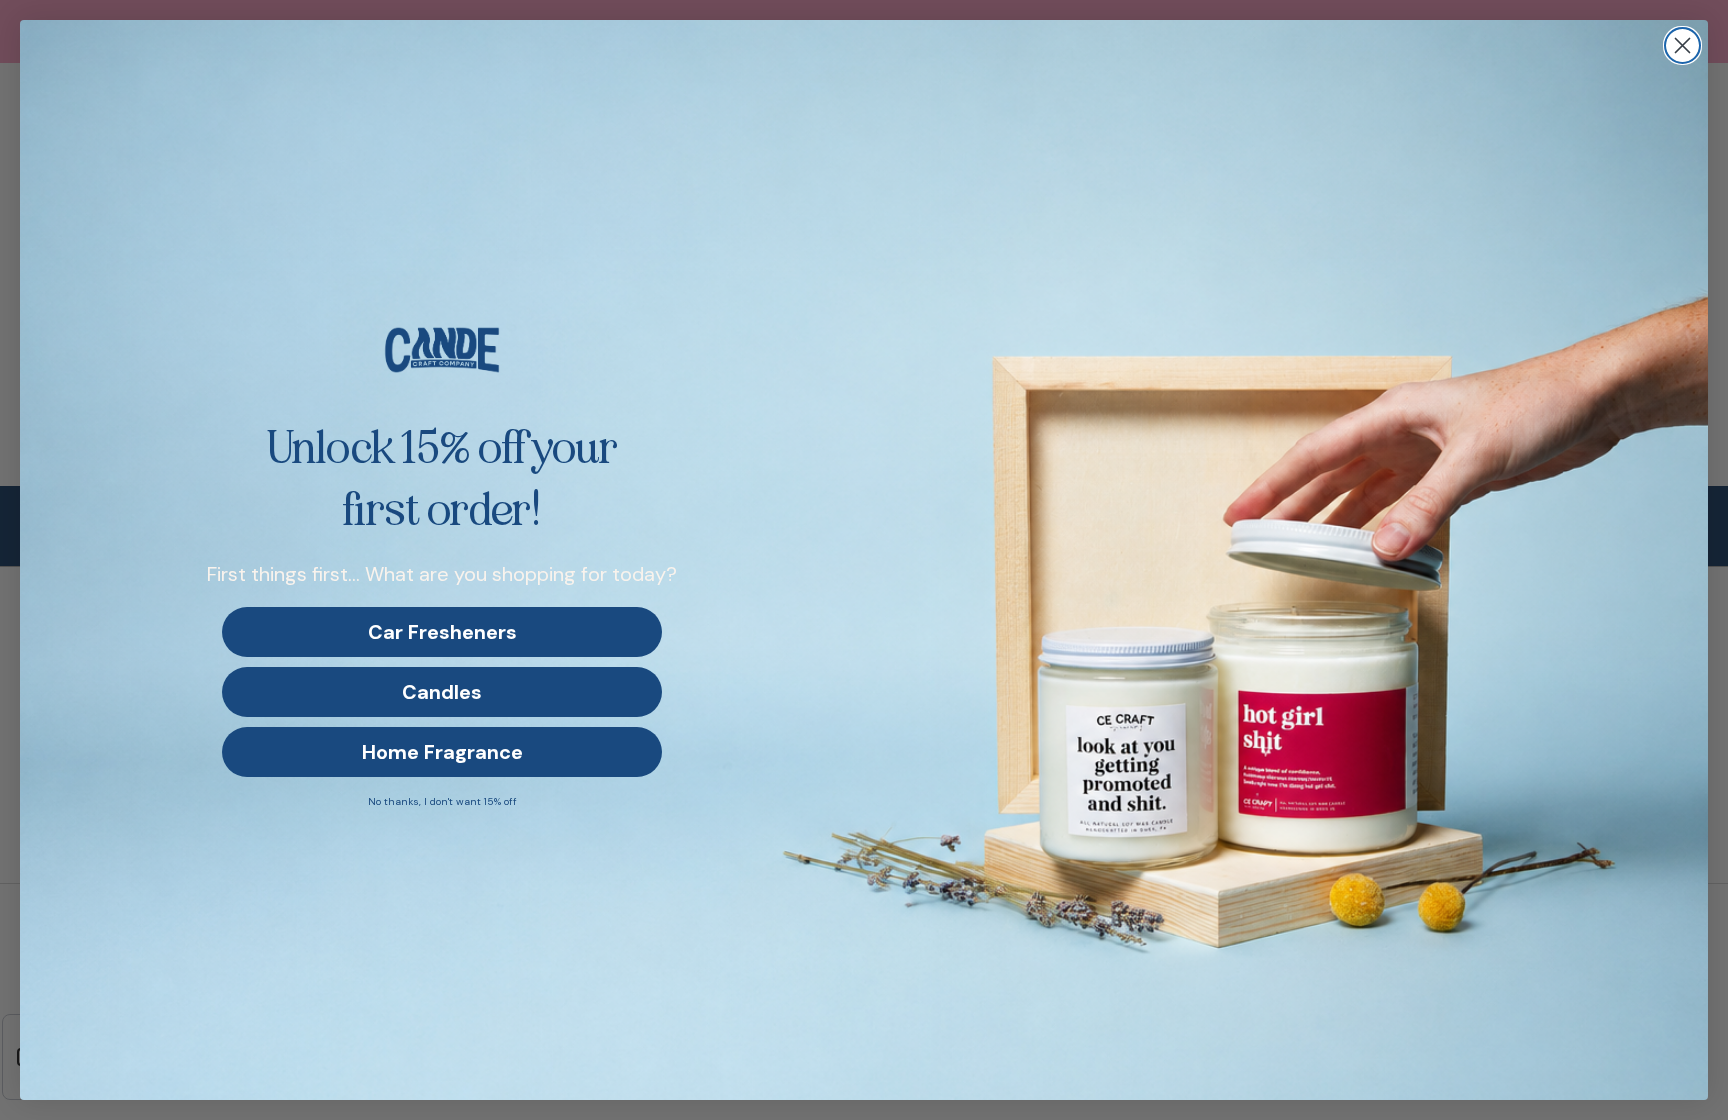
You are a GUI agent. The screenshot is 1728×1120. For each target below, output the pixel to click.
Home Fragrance (442, 752)
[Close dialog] (1682, 45)
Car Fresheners (442, 632)
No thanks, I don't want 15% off (442, 801)
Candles (442, 692)
